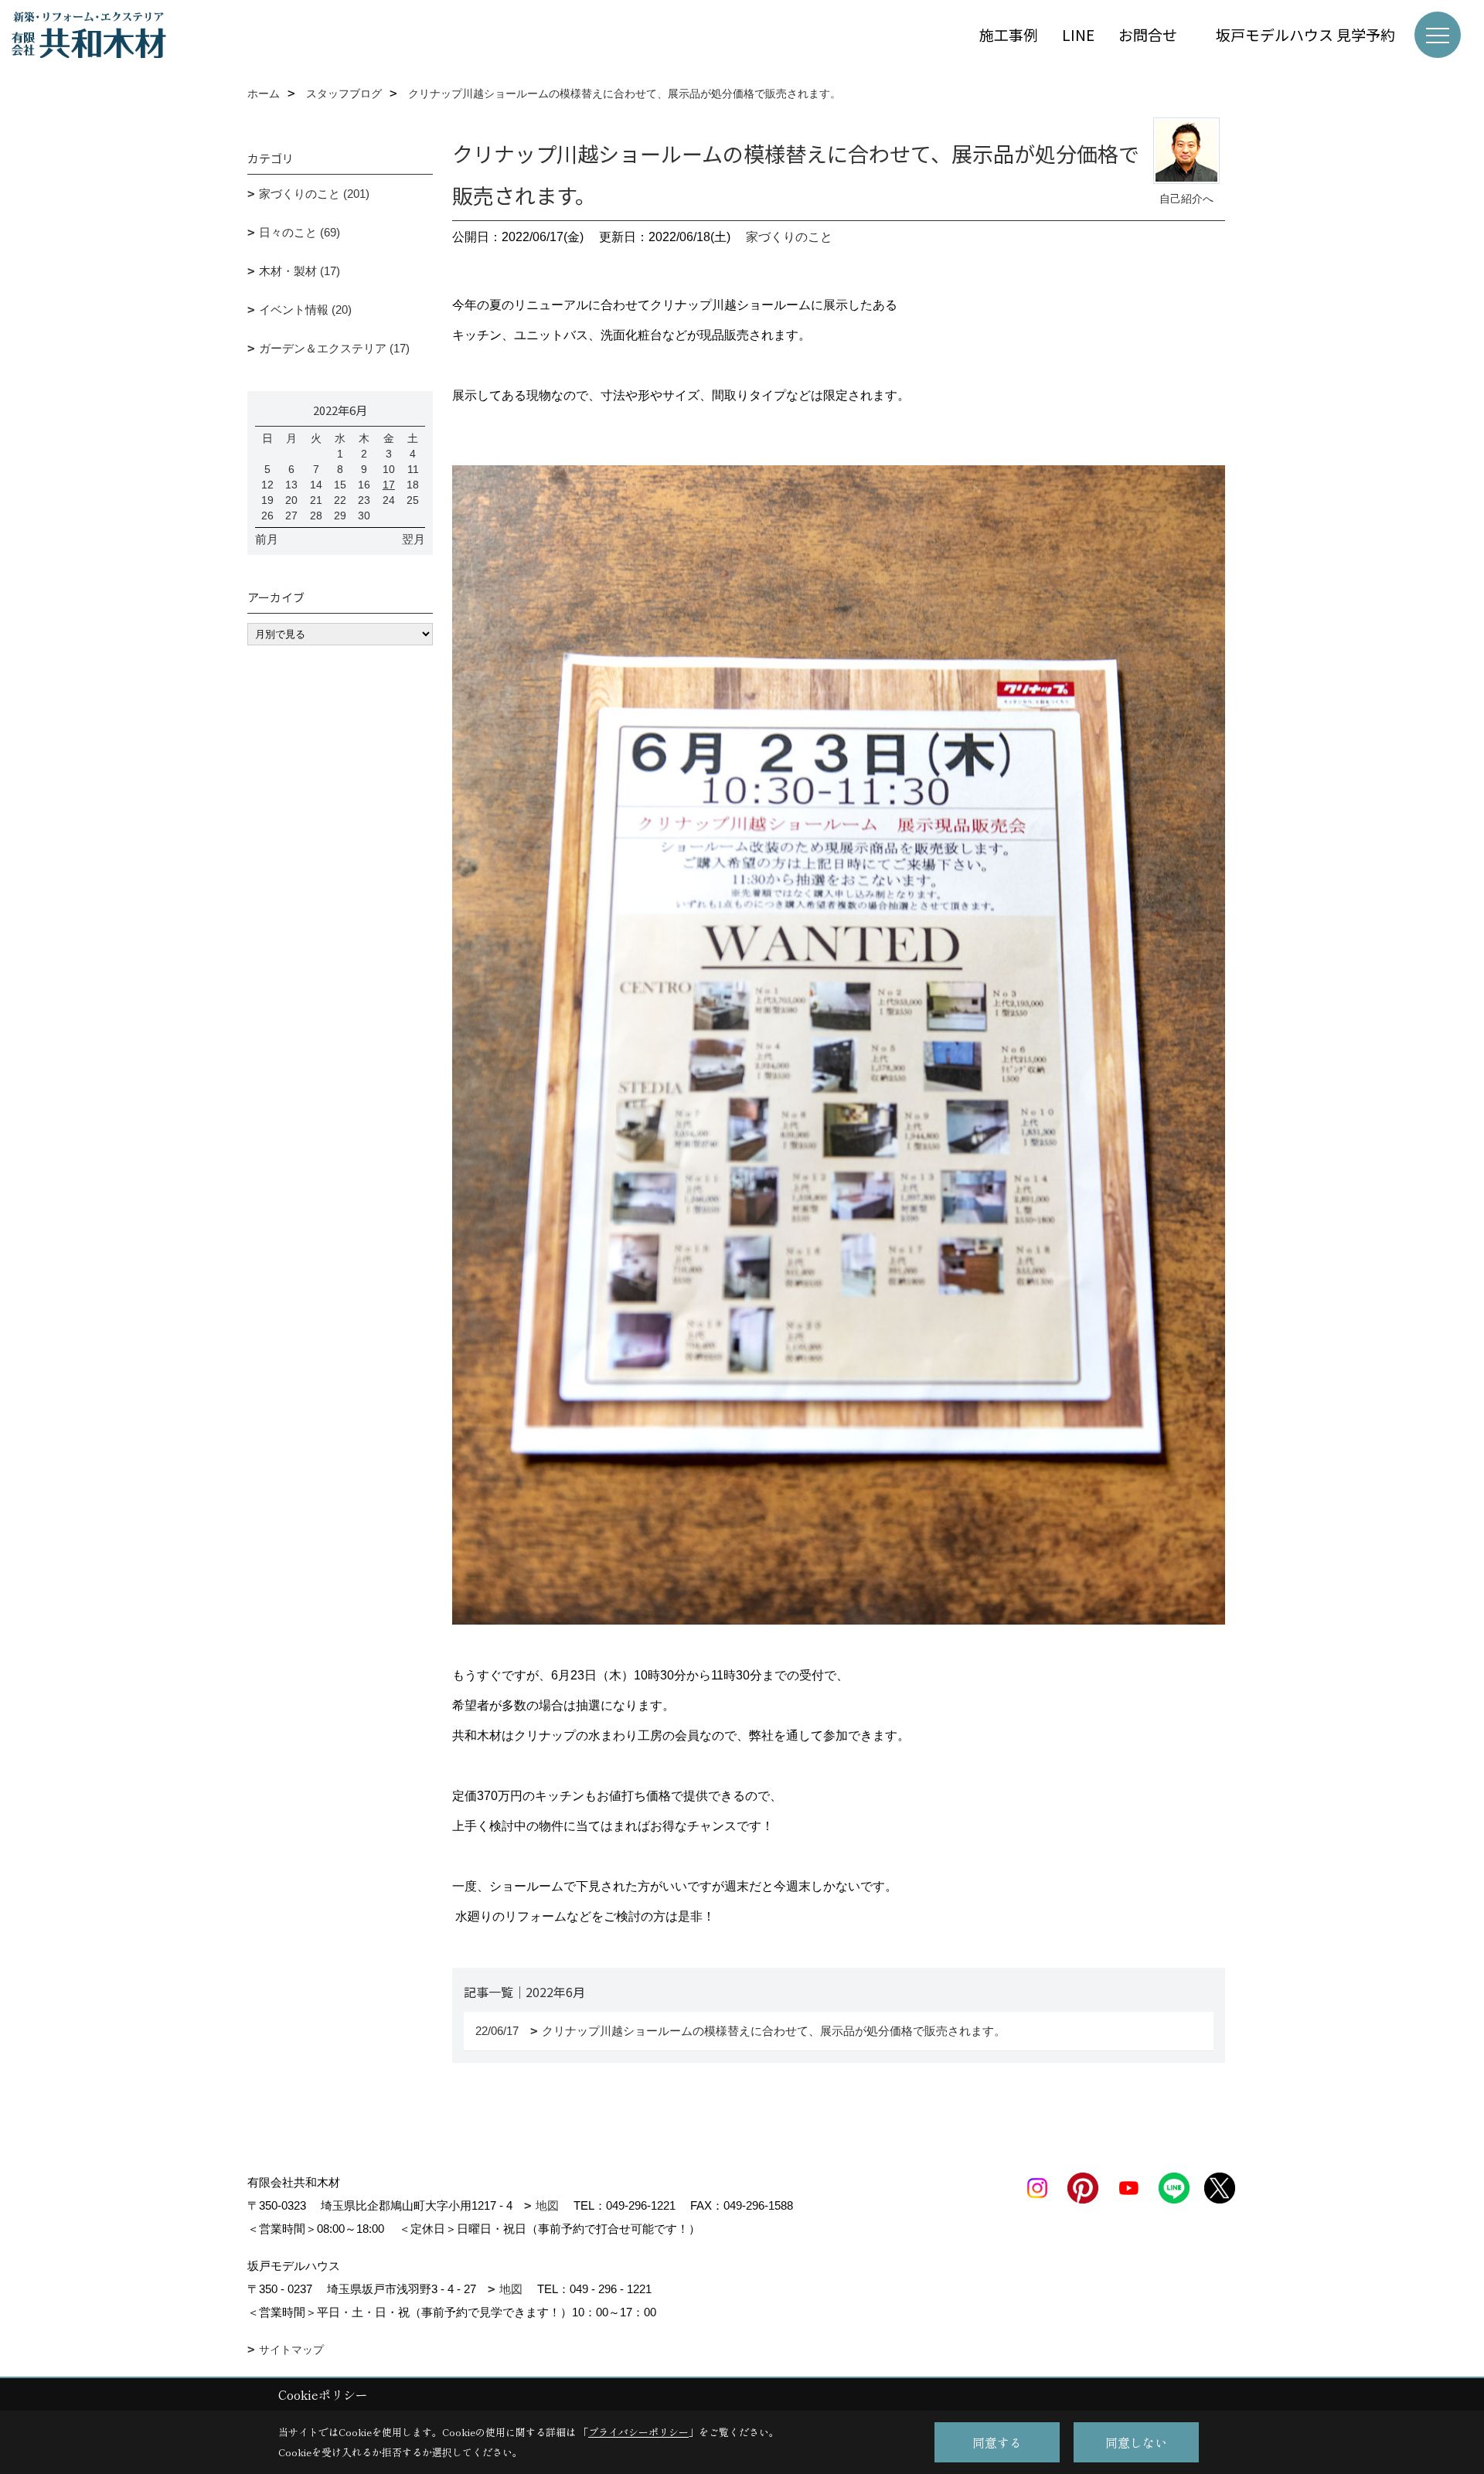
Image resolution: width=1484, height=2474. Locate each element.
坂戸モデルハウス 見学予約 (1305, 34)
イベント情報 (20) (305, 310)
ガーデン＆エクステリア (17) (334, 348)
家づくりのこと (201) (314, 194)
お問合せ (1155, 34)
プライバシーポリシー (638, 2432)
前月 (267, 539)
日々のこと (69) (300, 232)
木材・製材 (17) (300, 271)
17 (389, 485)
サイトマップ (291, 2350)
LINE (1078, 34)
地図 (547, 2205)
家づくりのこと (789, 237)
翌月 (414, 539)
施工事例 (1009, 34)
